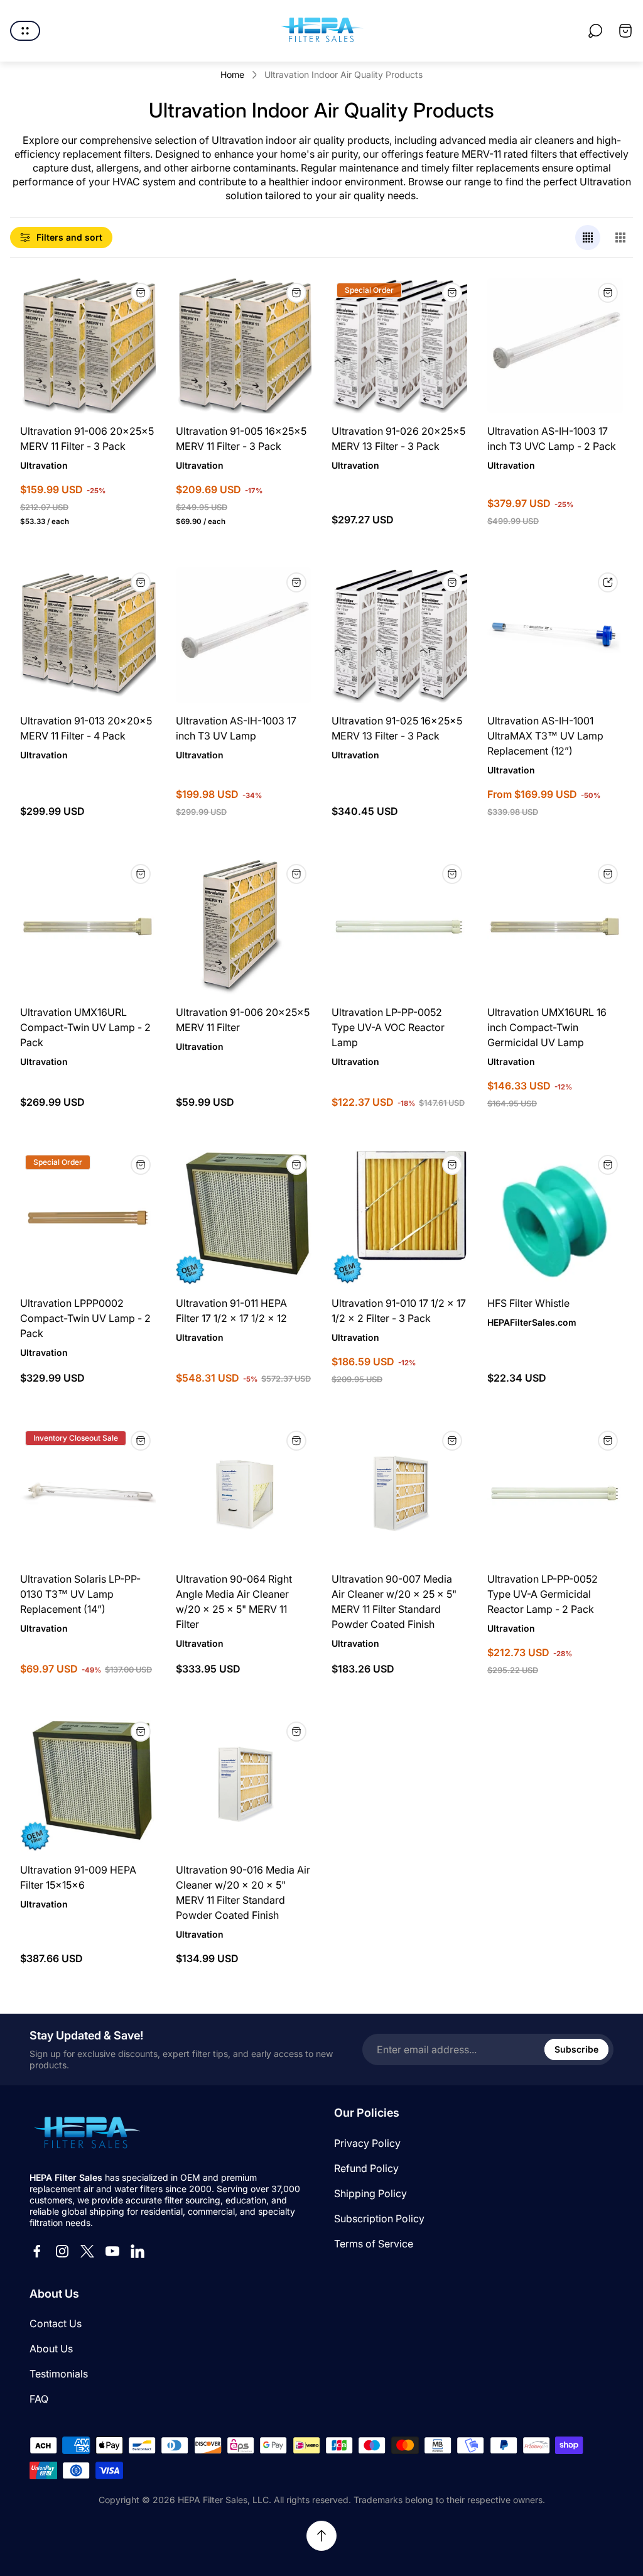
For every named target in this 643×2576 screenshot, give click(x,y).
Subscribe (576, 2049)
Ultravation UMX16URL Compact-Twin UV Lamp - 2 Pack (85, 1027)
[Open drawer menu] (25, 31)
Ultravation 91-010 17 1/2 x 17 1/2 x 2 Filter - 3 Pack (399, 1311)
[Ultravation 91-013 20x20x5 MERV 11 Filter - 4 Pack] (88, 635)
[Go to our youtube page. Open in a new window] (112, 2251)
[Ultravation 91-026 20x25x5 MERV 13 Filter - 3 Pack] (399, 346)
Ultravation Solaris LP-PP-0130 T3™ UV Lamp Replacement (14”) (80, 1594)
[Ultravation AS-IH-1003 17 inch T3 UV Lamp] (244, 635)
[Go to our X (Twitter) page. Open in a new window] (87, 2251)
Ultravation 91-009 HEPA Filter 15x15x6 (78, 1877)
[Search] (595, 31)
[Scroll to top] (321, 2536)
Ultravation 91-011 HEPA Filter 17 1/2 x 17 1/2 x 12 (231, 1311)
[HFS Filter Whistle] (555, 1218)
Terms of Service (374, 2244)
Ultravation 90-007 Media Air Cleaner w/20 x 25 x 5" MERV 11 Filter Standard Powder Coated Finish (394, 1602)
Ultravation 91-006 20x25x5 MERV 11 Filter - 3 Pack (87, 439)
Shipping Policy (370, 2193)
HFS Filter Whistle (528, 1303)
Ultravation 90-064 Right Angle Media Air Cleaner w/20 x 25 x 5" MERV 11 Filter (234, 1602)
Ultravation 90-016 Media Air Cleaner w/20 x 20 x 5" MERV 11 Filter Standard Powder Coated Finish (243, 1892)
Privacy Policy (367, 2143)
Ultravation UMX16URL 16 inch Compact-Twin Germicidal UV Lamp (547, 1027)
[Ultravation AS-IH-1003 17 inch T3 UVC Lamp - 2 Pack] (555, 346)
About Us (51, 2349)
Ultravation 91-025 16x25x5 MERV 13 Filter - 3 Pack (397, 728)
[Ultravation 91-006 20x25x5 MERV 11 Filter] (244, 927)
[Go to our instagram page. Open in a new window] (62, 2251)
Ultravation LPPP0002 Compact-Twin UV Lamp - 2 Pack (85, 1318)
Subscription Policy (379, 2219)
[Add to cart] (141, 293)
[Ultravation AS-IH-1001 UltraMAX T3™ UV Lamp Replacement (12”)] (555, 635)
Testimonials (59, 2374)
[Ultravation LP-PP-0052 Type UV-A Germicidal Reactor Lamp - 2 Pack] (555, 1493)
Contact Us (56, 2323)
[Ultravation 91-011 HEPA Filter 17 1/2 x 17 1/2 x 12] (244, 1218)
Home (232, 74)
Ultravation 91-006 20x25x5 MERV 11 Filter (243, 1020)
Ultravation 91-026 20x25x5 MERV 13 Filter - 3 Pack (398, 439)
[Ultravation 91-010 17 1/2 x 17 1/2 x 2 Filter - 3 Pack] (399, 1218)
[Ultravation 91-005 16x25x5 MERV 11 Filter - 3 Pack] (244, 346)
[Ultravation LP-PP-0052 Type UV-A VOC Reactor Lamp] (399, 927)
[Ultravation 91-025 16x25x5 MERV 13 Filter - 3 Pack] (399, 635)
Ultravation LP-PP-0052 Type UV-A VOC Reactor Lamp (388, 1027)
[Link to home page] (86, 2134)
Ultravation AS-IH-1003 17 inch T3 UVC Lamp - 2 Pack (552, 439)
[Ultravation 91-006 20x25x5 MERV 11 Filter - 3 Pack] (88, 346)
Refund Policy (366, 2168)
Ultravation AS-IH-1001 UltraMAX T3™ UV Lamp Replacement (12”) (545, 736)
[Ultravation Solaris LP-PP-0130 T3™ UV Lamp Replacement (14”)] (88, 1493)
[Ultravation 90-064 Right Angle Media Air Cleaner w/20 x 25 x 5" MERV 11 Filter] (244, 1493)
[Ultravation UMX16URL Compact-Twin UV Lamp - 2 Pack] (88, 927)
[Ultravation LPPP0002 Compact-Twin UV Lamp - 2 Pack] (88, 1218)
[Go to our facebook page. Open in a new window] (37, 2251)
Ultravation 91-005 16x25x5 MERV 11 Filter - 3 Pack (241, 439)
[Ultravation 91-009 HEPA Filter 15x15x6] (88, 1784)
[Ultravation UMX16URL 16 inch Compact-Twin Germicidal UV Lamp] (555, 927)
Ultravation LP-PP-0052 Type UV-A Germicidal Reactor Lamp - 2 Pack (543, 1594)
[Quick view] (608, 582)
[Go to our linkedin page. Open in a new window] (138, 2251)
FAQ (39, 2399)
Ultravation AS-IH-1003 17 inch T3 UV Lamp (236, 728)
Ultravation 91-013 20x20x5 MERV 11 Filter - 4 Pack (86, 728)
